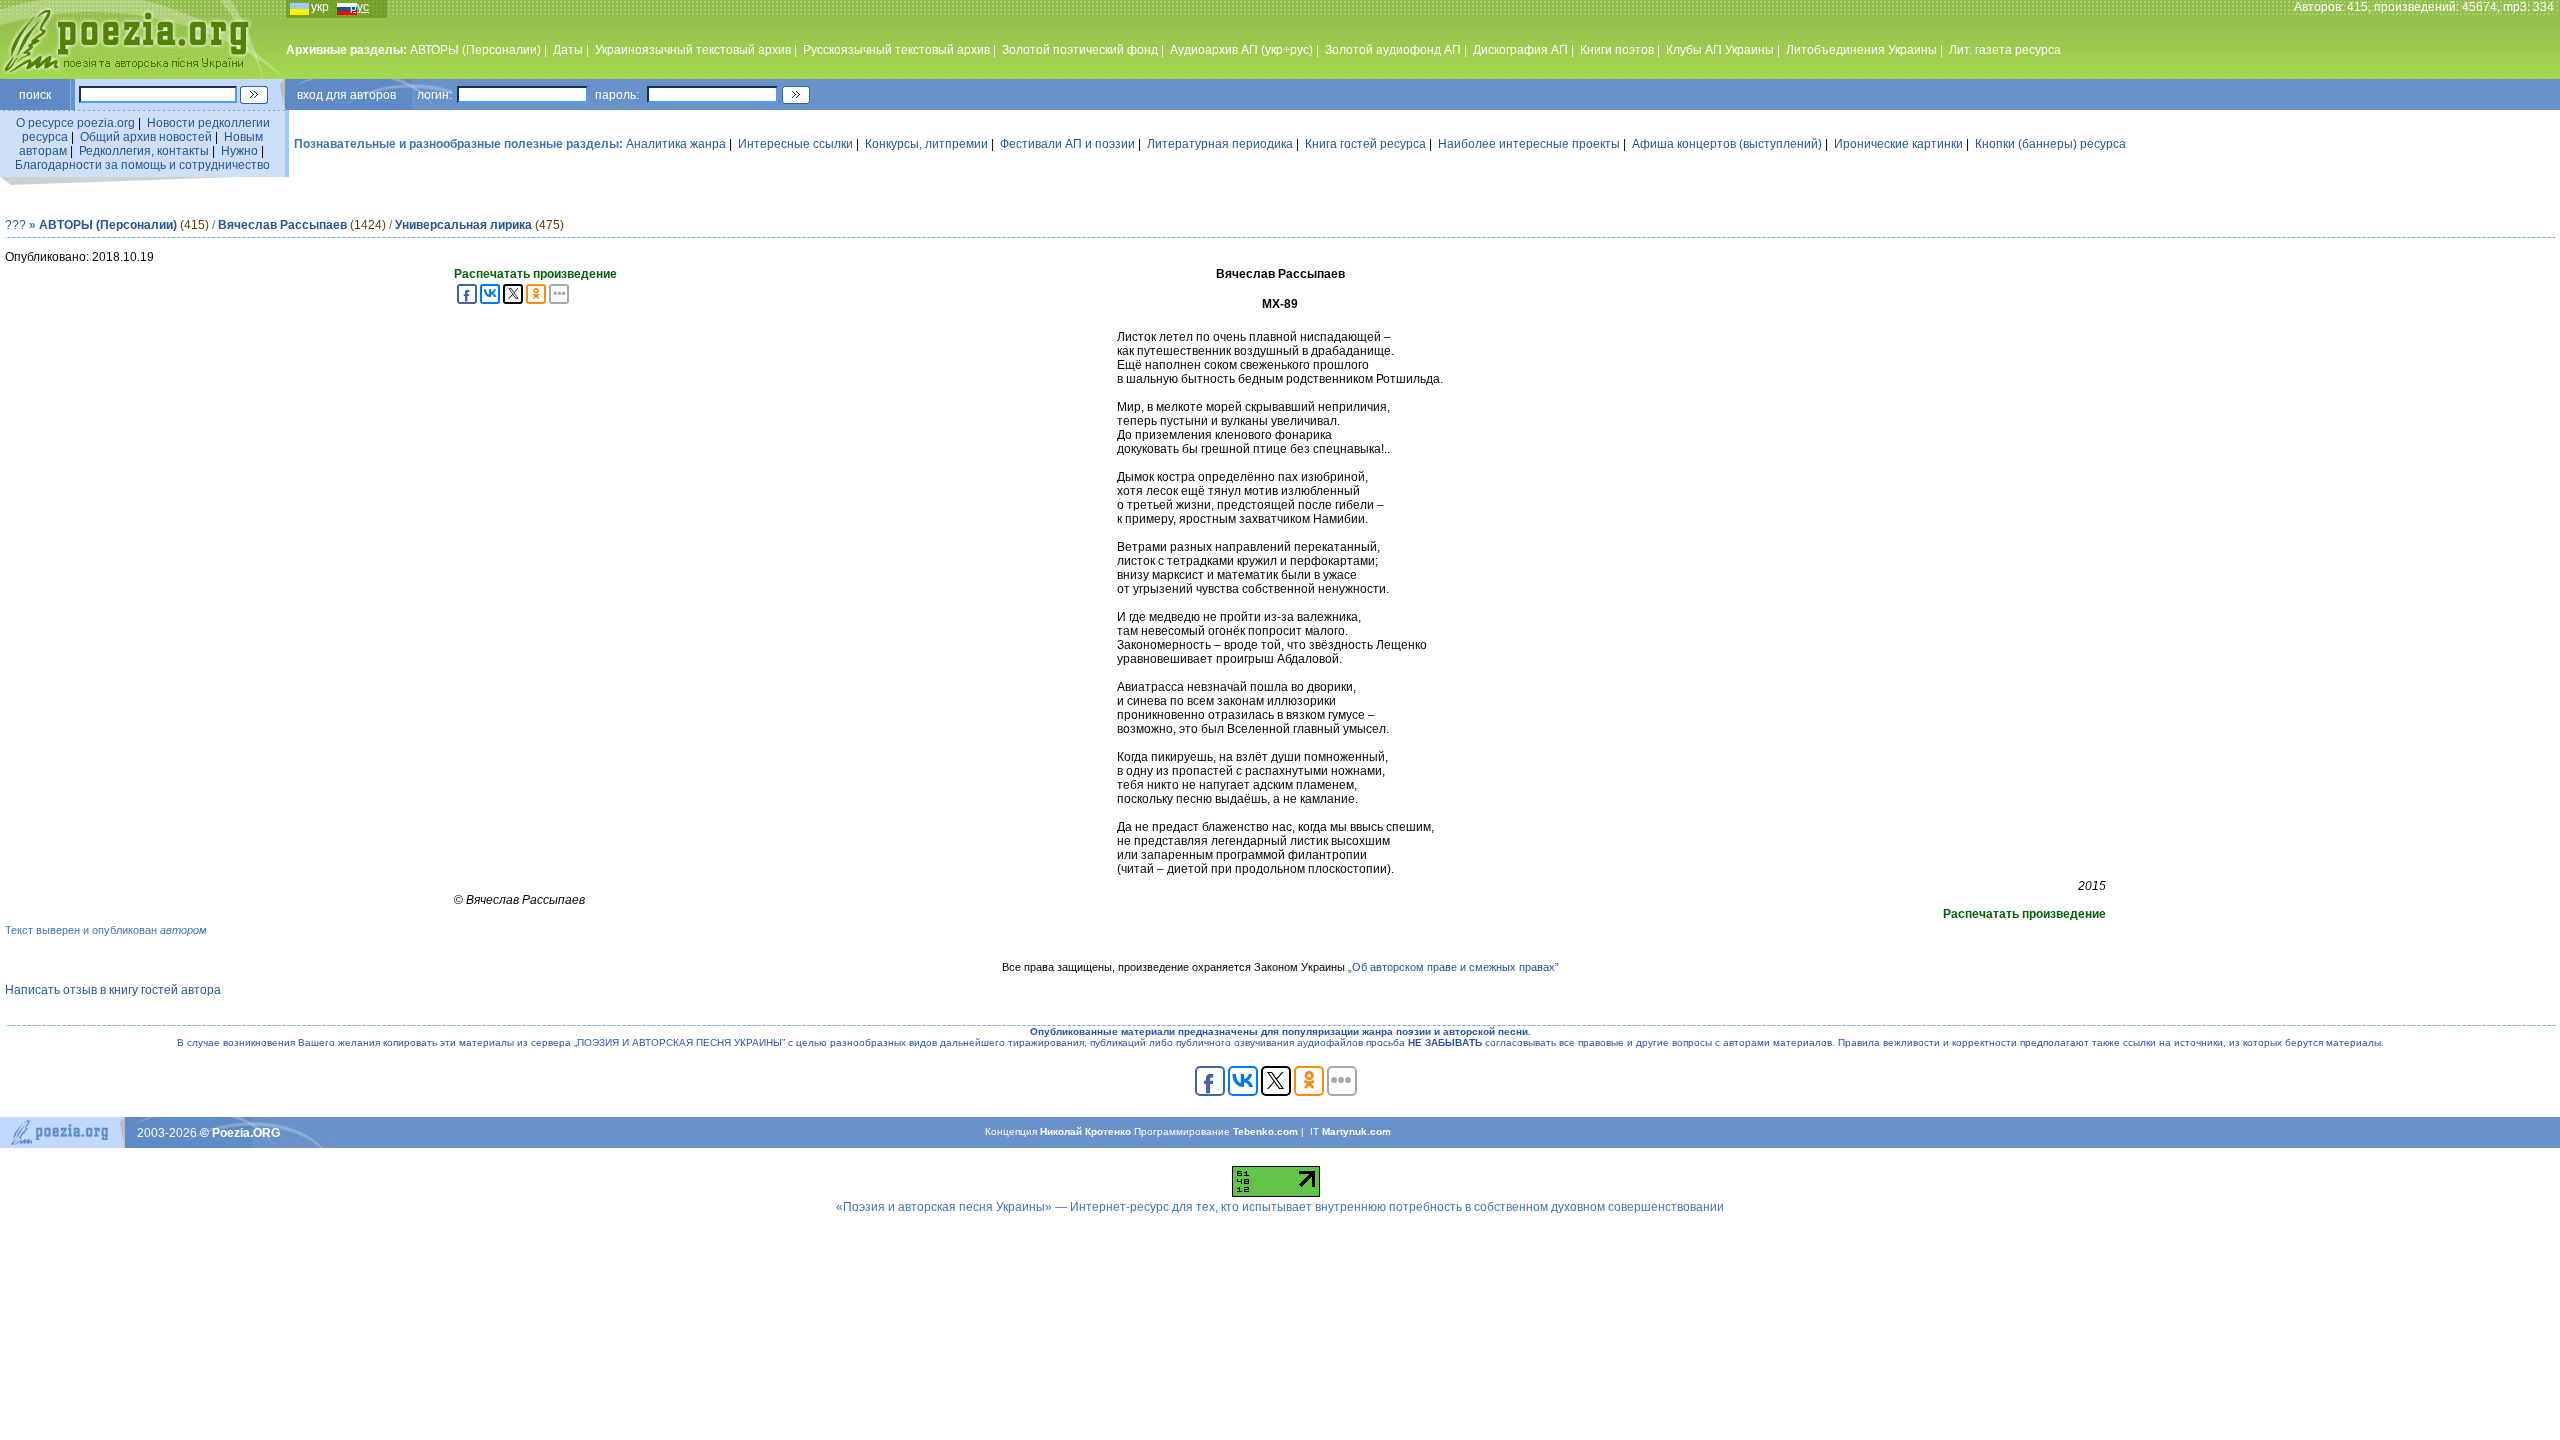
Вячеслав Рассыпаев (282, 225)
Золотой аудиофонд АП (1393, 50)
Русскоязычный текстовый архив (896, 50)
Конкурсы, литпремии (926, 144)
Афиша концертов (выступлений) (1727, 144)
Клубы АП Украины (1720, 50)
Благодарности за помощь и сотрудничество (142, 165)
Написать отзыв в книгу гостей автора (113, 990)
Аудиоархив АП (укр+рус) (1241, 50)
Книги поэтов (1617, 50)
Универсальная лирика (463, 225)
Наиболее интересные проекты (1529, 144)
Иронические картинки (1898, 144)
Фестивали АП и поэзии (1067, 144)
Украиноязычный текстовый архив (693, 50)
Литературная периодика (1220, 144)
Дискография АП (1520, 50)
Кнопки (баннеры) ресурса (2050, 144)
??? (15, 225)
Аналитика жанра (676, 144)
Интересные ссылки (795, 144)
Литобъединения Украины (1861, 50)
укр (320, 7)
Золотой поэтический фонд (1080, 50)
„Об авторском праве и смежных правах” (1453, 967)
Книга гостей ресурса (1365, 144)
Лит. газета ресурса (2005, 50)
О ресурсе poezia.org (75, 123)
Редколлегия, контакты (144, 151)
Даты (568, 50)
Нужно (239, 151)
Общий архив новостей (146, 137)
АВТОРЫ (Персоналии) (475, 50)
